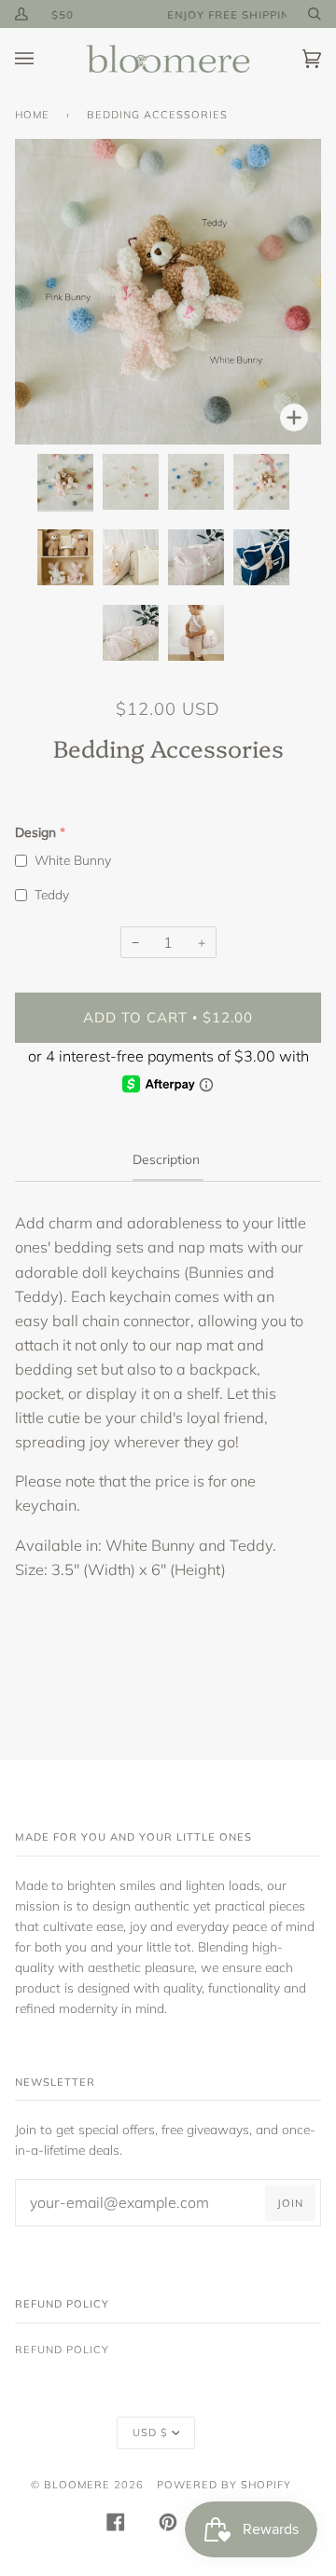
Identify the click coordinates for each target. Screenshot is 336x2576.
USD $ (150, 2432)
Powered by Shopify (224, 2485)
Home (32, 115)
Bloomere (77, 2485)
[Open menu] (43, 59)
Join (290, 2203)
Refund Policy (62, 2350)
